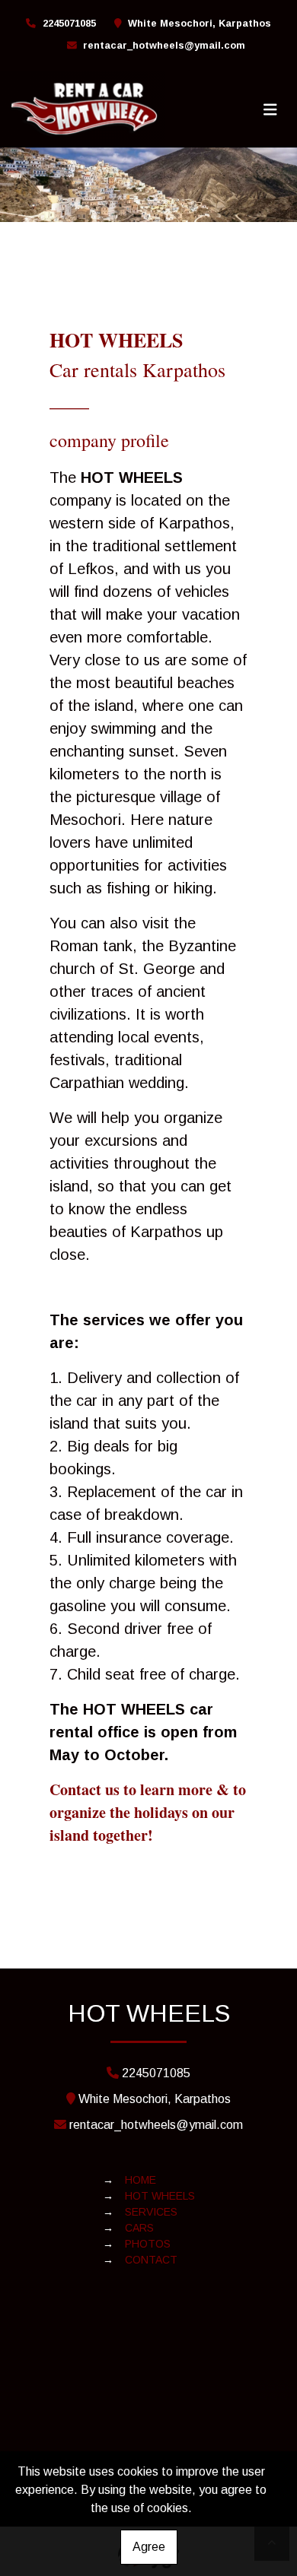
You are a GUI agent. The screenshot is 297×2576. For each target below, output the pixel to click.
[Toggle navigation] (270, 109)
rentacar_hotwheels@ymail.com (164, 45)
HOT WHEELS (160, 2196)
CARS (139, 2228)
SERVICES (151, 2212)
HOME (141, 2180)
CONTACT (151, 2260)
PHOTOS (148, 2244)
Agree (149, 2547)
